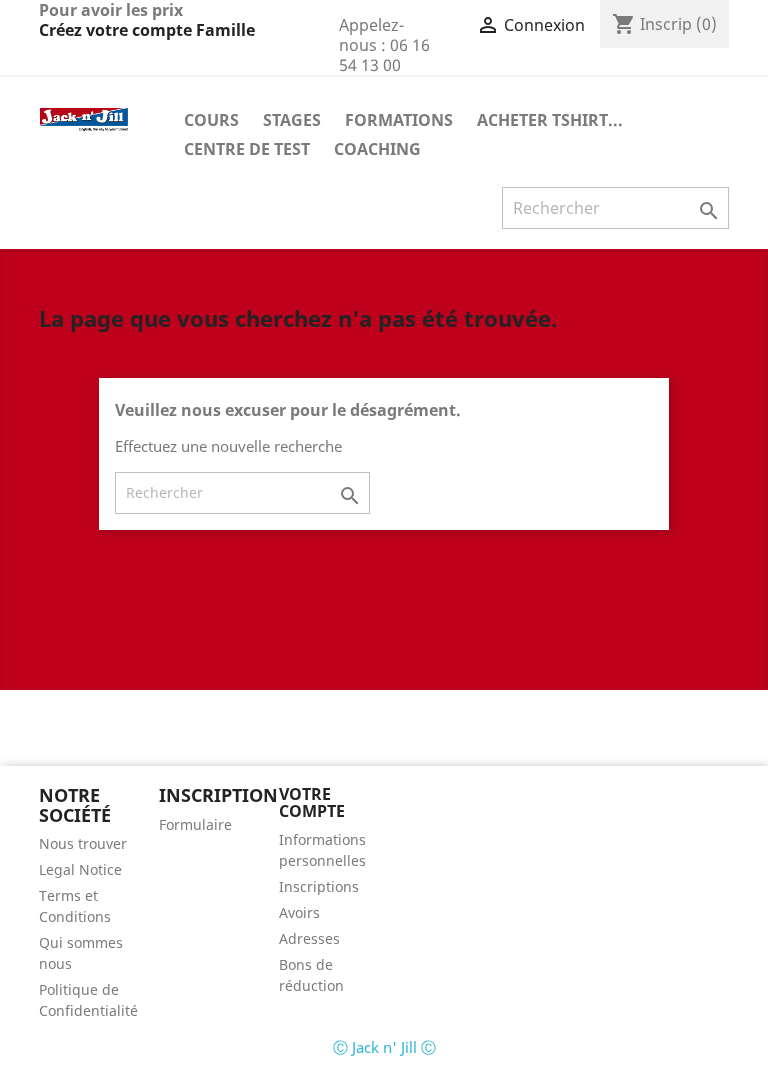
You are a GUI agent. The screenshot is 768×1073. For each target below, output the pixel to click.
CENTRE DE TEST (247, 149)
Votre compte (312, 803)
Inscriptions (319, 886)
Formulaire (195, 824)
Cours (211, 120)
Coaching (377, 149)
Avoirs (299, 912)
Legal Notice (80, 869)
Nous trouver (83, 843)
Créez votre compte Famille (147, 30)
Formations (399, 120)
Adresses (309, 938)
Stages (292, 120)
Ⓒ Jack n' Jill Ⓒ (384, 1047)
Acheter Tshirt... (550, 120)
